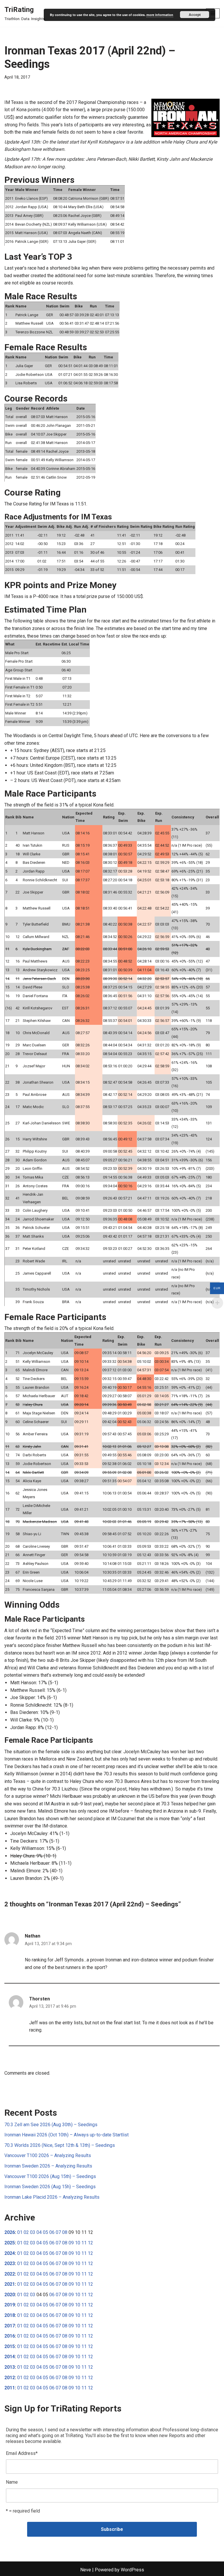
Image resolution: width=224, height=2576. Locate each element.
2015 (10, 2346)
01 (20, 2232)
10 (78, 2243)
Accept (195, 15)
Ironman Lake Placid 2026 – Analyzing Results (52, 2197)
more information (160, 15)
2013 (10, 2367)
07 (58, 2232)
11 (84, 2243)
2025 (10, 2243)
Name (12, 2482)
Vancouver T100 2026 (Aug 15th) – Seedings (50, 2176)
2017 (10, 2326)
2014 (10, 2357)
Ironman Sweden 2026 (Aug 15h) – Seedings (50, 2187)
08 (65, 2232)
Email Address (22, 2453)
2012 (10, 2378)
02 (26, 2232)
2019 (10, 2305)
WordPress (132, 2570)
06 (52, 2232)
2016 (10, 2336)
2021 (10, 2284)
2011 (10, 2388)
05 (45, 2232)
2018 (10, 2315)
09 (71, 2243)
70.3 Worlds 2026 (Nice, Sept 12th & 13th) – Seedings (60, 2145)
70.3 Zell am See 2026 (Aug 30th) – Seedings (51, 2125)
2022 (10, 2274)
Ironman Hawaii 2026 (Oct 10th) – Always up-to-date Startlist (66, 2135)
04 (39, 2232)
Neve (86, 2570)
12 (90, 2243)
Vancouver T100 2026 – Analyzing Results (48, 2155)
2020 (10, 2295)
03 (33, 2232)
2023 (10, 2263)
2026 (10, 2232)
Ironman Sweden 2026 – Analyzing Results (48, 2166)
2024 (10, 2253)
